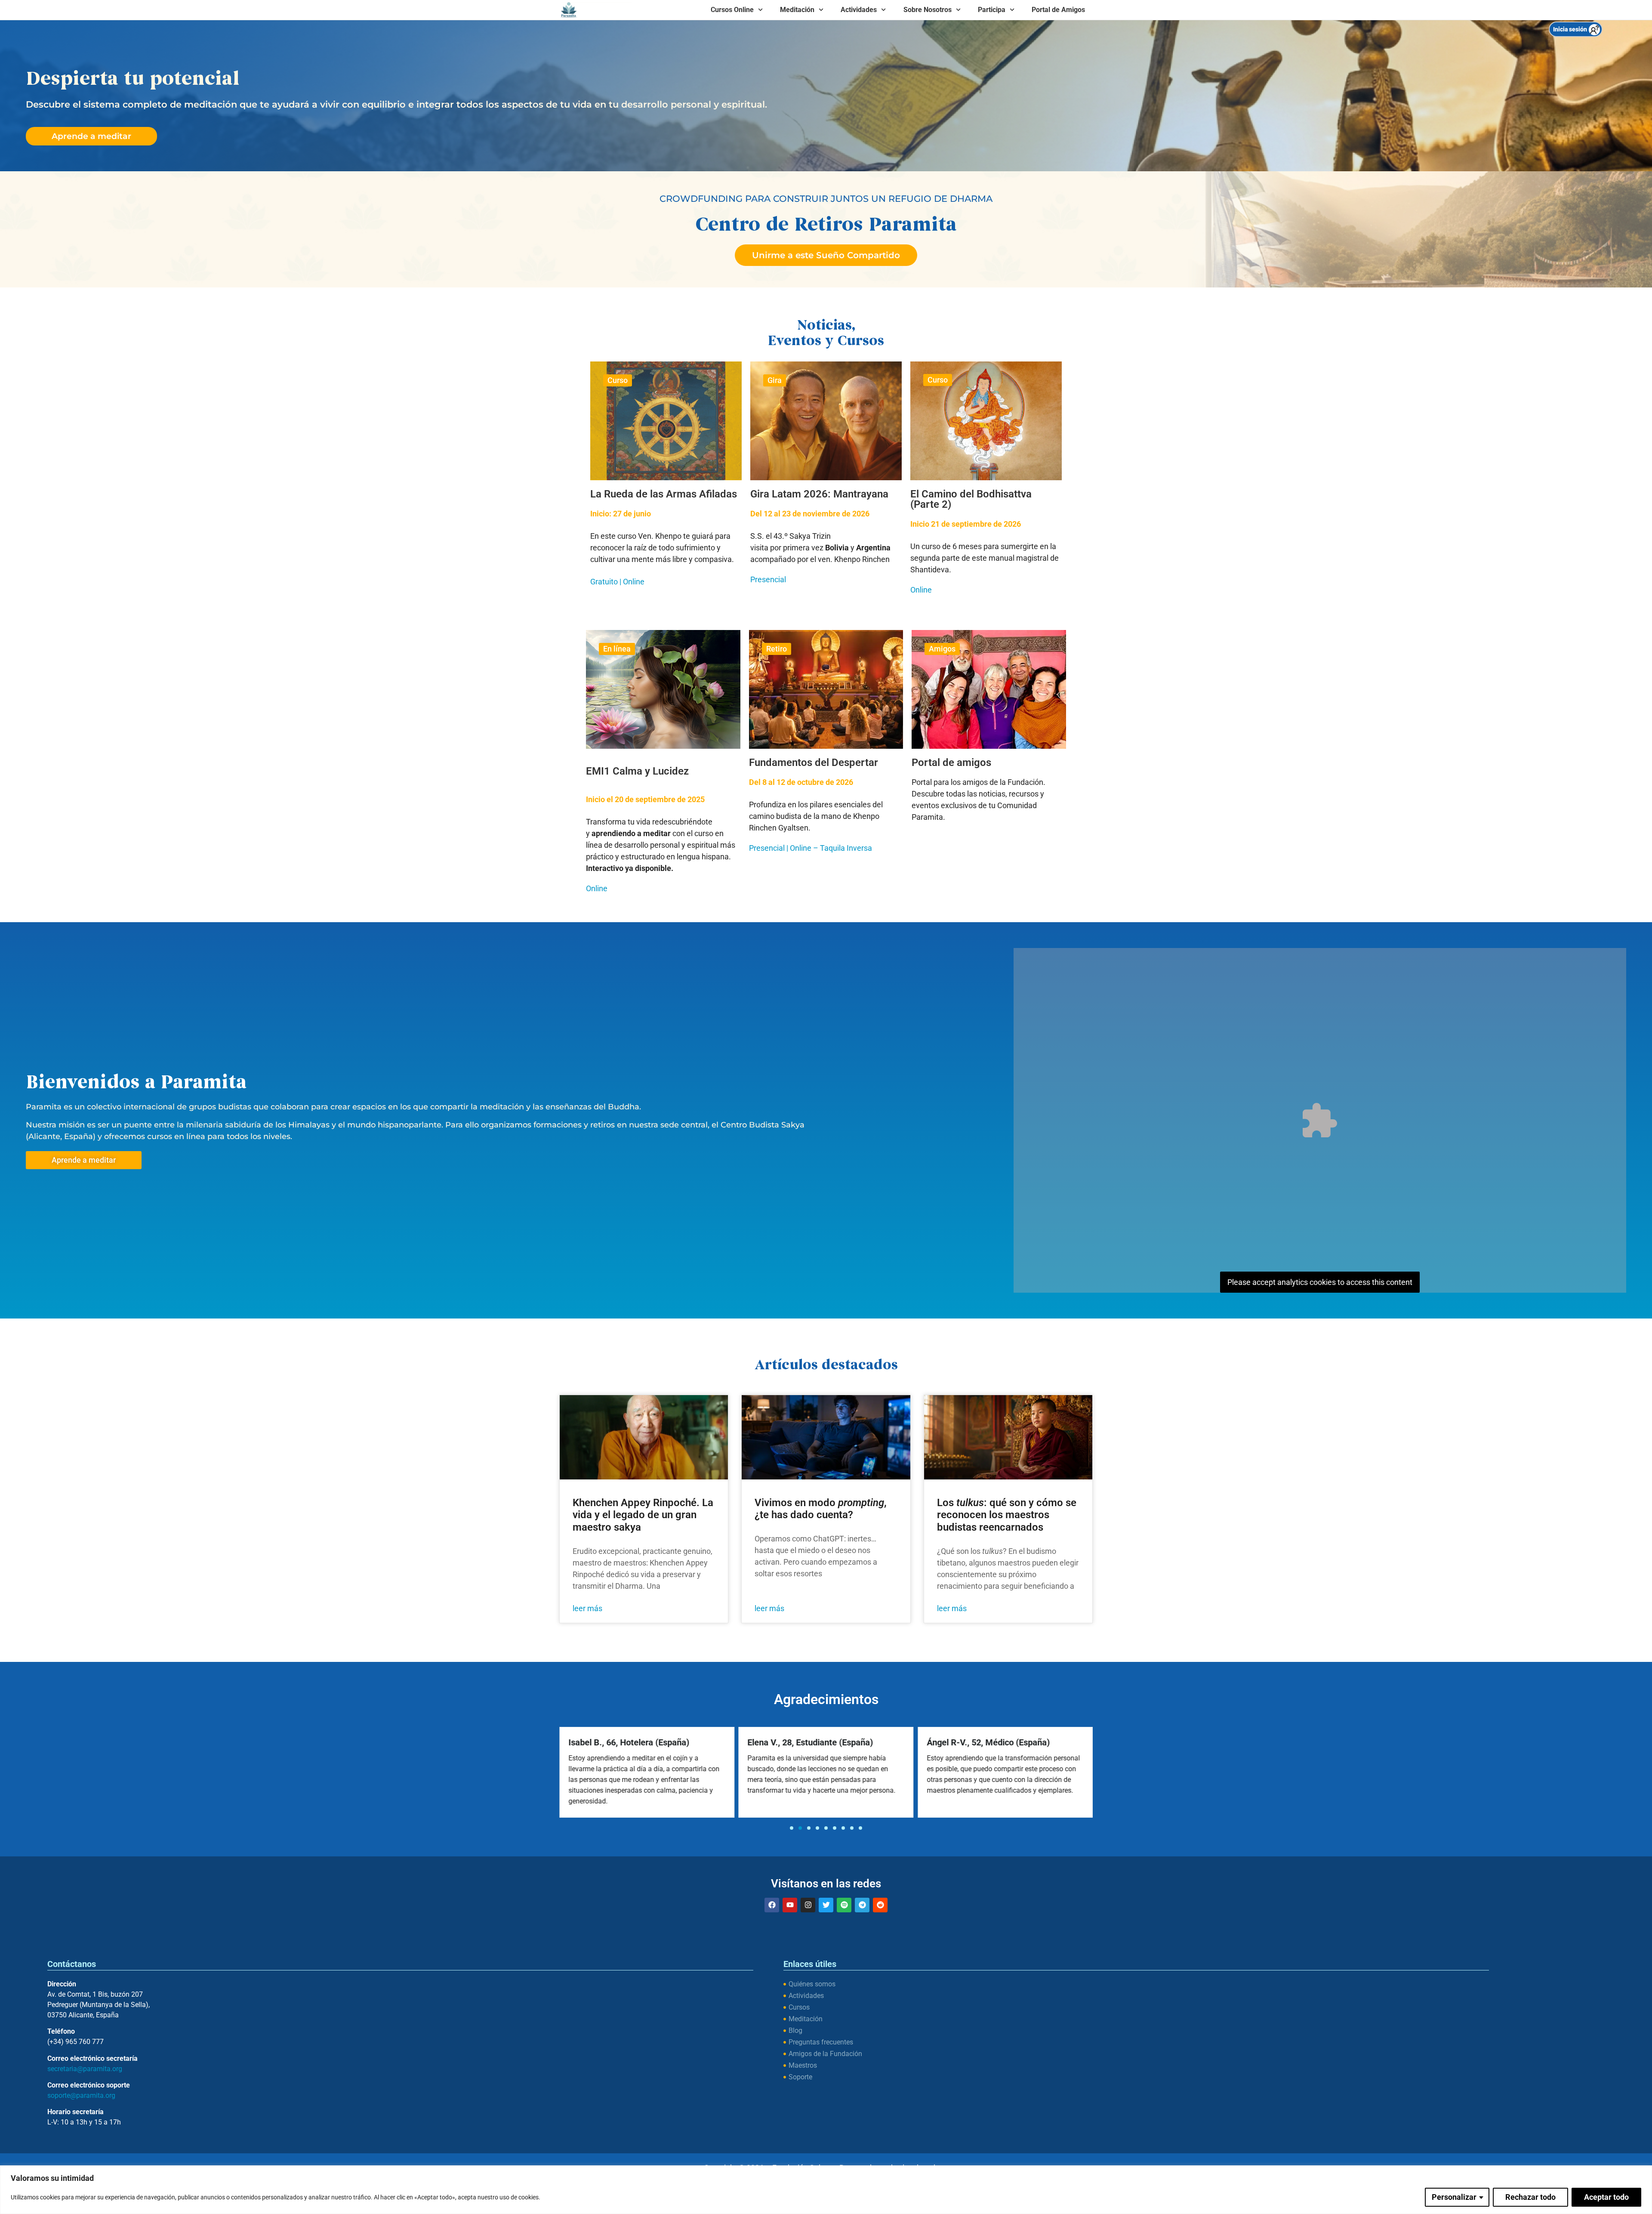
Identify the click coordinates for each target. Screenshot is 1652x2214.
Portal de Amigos (1058, 10)
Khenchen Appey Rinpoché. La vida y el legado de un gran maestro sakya (643, 1515)
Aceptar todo (1606, 2197)
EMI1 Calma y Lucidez (637, 771)
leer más (587, 1608)
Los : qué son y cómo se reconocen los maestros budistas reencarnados (1007, 1515)
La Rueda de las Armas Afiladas (664, 494)
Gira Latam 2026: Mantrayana (819, 494)
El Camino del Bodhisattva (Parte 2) (971, 499)
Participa (992, 10)
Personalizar (1454, 2197)
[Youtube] (790, 1905)
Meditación (797, 10)
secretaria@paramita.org (85, 2069)
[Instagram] (808, 1905)
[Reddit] (880, 1905)
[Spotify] (844, 1905)
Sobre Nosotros (928, 10)
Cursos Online (732, 10)
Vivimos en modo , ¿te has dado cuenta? (821, 1509)
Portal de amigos (951, 763)
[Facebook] (772, 1905)
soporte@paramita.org (81, 2095)
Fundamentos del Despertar (814, 763)
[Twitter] (826, 1905)
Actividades (859, 10)
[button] (792, 1828)
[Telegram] (862, 1905)
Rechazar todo (1530, 2197)
